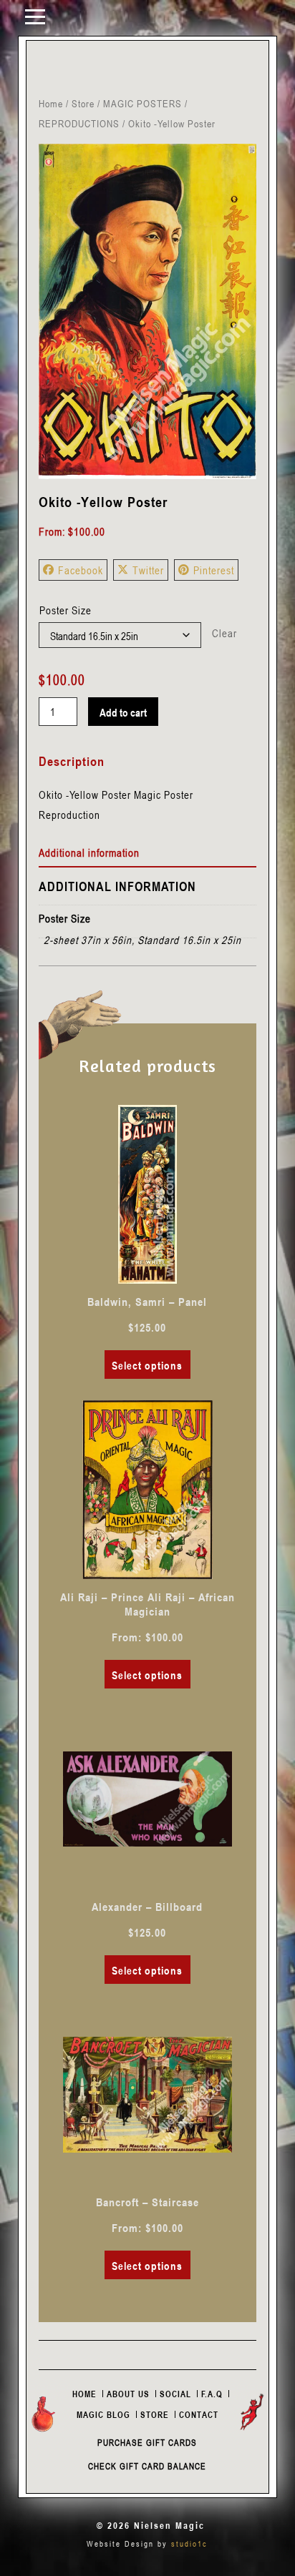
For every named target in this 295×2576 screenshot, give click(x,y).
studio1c (189, 2543)
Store (83, 103)
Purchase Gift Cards (147, 2442)
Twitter (148, 570)
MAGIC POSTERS (142, 103)
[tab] (148, 853)
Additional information (89, 852)
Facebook (81, 570)
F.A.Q (212, 2394)
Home (51, 103)
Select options (147, 1365)
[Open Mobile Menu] (35, 16)
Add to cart (123, 712)
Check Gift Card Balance (147, 2466)
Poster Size (66, 610)
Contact (199, 2414)
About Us (128, 2394)
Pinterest (214, 570)
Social (175, 2394)
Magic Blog (103, 2414)
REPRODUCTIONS (79, 123)
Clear (224, 633)
